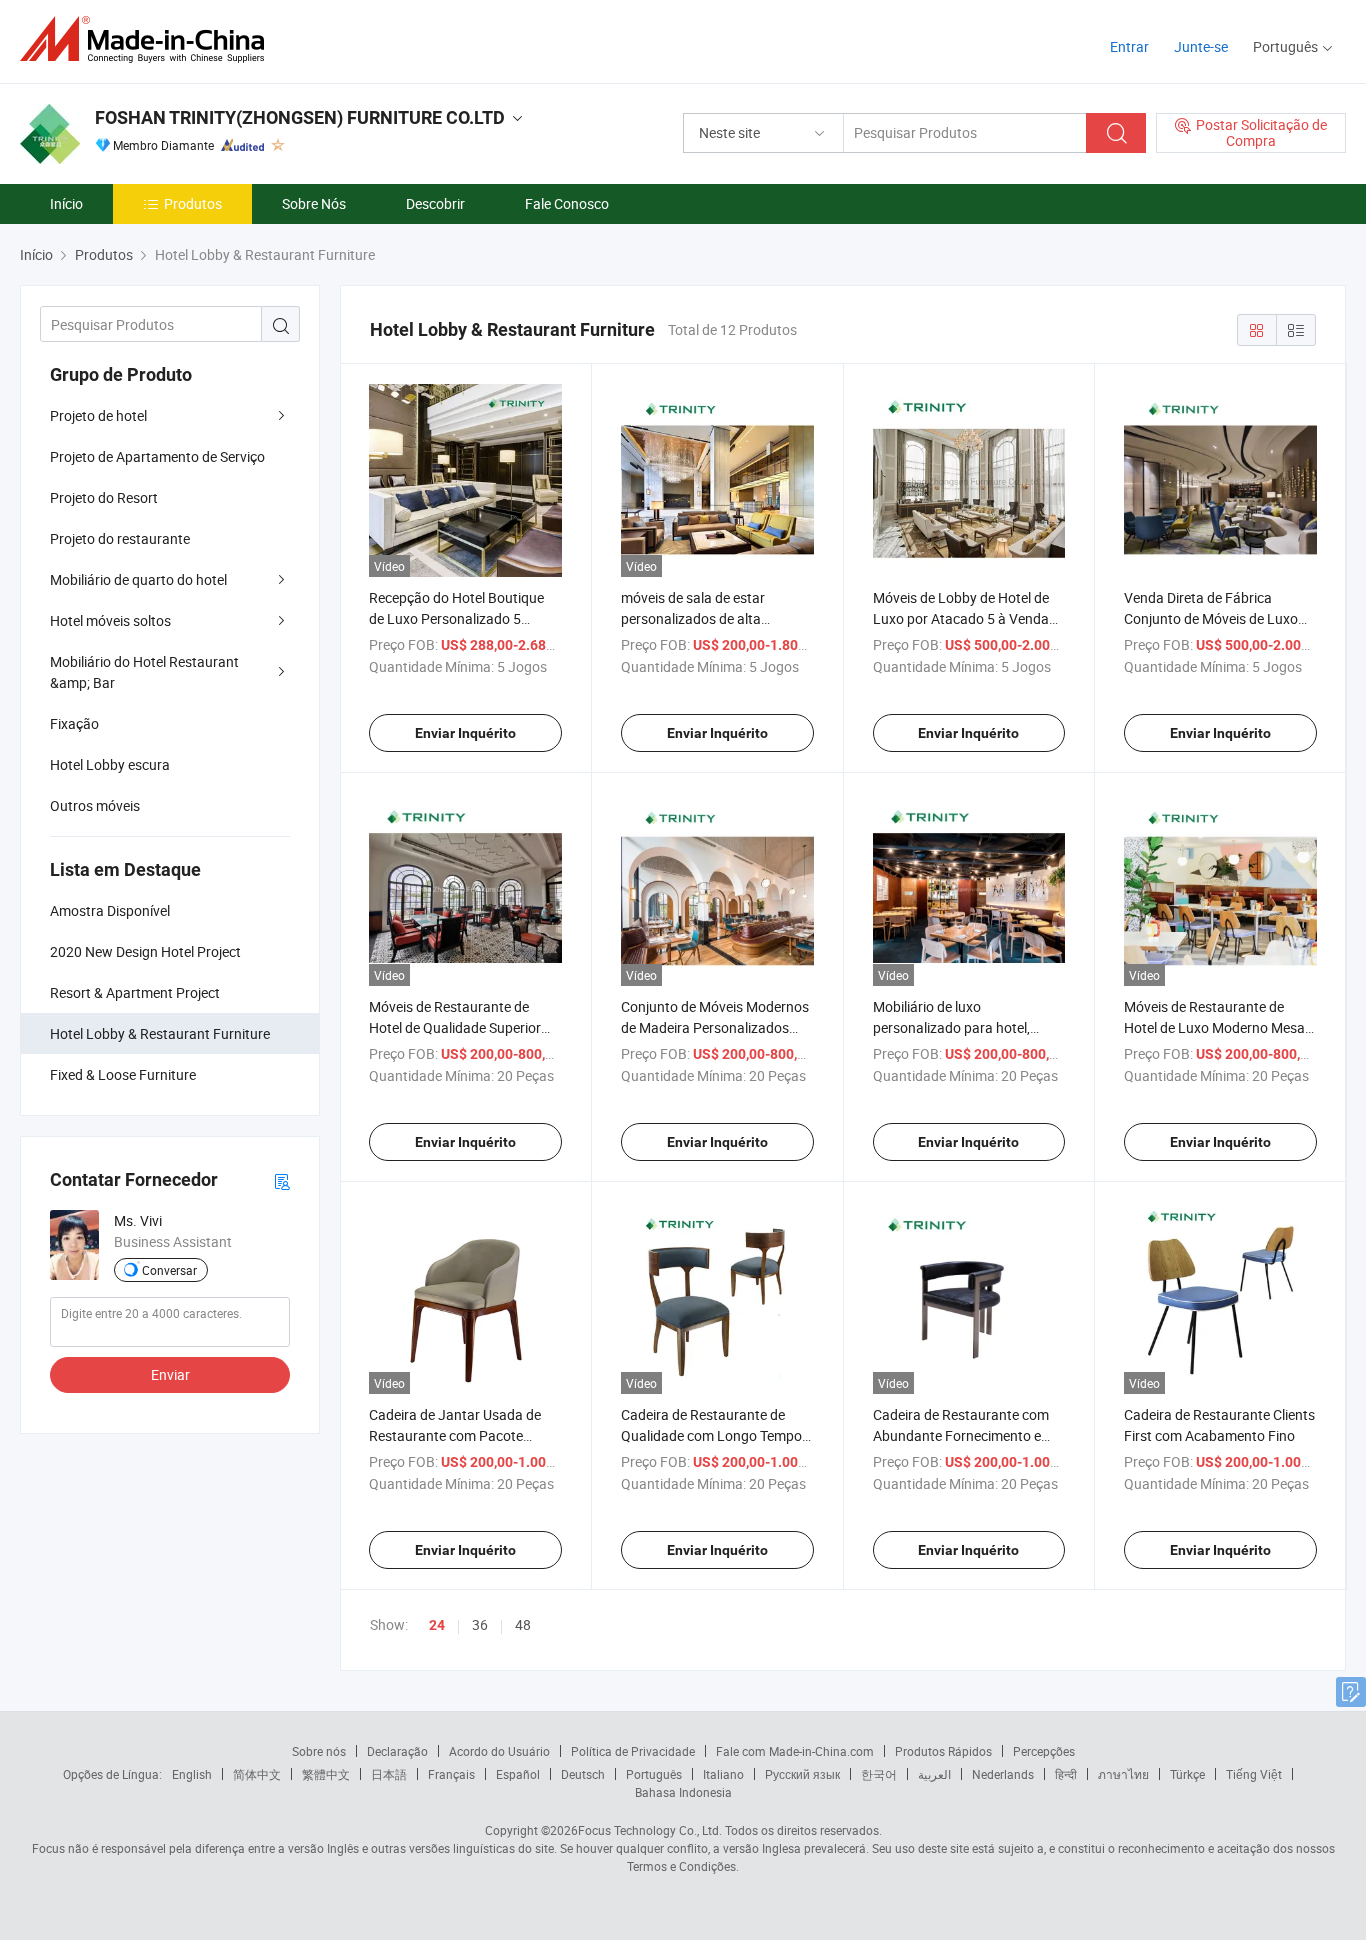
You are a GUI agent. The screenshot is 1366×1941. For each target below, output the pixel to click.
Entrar (1129, 46)
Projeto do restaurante (120, 538)
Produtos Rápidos (943, 1751)
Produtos (193, 203)
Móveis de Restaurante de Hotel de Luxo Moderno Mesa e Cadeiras (1219, 1027)
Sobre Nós (314, 203)
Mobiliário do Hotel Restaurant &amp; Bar (144, 672)
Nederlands (1003, 1774)
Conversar (169, 1270)
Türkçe (1187, 1774)
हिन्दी (1066, 1774)
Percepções (1044, 1751)
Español (518, 1774)
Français (451, 1774)
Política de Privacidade (633, 1751)
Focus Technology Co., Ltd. (650, 1830)
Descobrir (435, 203)
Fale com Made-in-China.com (795, 1751)
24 (437, 1625)
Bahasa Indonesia (683, 1792)
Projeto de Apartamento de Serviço (157, 456)
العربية (934, 1774)
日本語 (389, 1774)
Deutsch (583, 1774)
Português (654, 1774)
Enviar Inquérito (465, 733)
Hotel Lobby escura (110, 764)
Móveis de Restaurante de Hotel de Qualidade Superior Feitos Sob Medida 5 (455, 1027)
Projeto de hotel (98, 415)
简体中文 (257, 1774)
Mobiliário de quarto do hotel (138, 579)
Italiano (723, 1774)
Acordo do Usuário (499, 1751)
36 (480, 1624)
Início (66, 203)
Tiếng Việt (1254, 1774)
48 (523, 1624)
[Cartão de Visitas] (282, 1180)
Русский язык (802, 1774)
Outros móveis (95, 805)
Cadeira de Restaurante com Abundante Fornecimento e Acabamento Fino (961, 1435)
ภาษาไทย (1123, 1774)
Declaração (397, 1751)
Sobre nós (319, 1751)
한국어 (879, 1774)
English (192, 1774)
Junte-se (1201, 46)
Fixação (74, 723)
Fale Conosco (567, 203)
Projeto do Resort (104, 497)
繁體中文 (326, 1774)
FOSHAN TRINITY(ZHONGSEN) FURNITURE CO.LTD (300, 117)
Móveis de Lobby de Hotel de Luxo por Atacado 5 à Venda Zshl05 (961, 618)
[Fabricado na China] (148, 39)
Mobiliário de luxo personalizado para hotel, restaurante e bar (951, 1027)
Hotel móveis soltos (110, 620)
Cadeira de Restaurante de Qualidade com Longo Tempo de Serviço (711, 1435)
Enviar (170, 1374)
